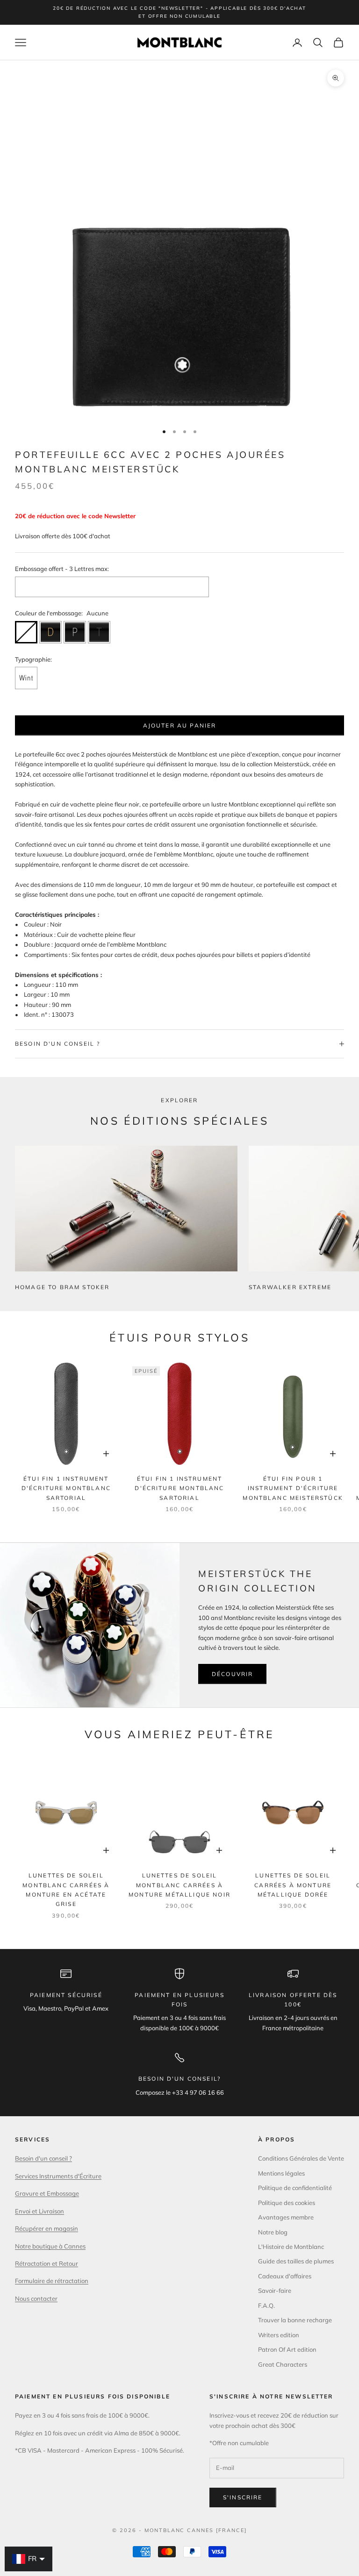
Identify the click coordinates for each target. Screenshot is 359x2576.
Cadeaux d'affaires (285, 2276)
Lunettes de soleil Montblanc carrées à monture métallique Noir (179, 1885)
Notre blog (273, 2232)
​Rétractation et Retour (47, 2263)
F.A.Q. (266, 2305)
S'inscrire (243, 2497)
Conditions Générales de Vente (301, 2158)
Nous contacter (36, 2298)
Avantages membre (286, 2217)
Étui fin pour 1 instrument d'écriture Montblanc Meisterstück (293, 1488)
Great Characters (283, 2364)
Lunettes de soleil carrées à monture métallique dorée (293, 1885)
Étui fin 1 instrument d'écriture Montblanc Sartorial (66, 1488)
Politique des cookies (287, 2203)
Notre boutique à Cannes (50, 2246)
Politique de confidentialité (295, 2188)
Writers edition (279, 2335)
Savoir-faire (275, 2291)
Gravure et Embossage (47, 2193)
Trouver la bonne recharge (295, 2320)
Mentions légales (281, 2173)
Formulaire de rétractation (52, 2281)
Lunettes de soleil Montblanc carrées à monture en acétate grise (66, 1890)
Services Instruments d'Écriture (58, 2176)
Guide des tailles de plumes (296, 2261)
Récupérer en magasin (47, 2228)
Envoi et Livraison (39, 2211)
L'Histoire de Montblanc (291, 2247)
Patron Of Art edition (287, 2349)
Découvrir (232, 1674)
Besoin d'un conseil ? (43, 2158)
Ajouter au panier (180, 725)
